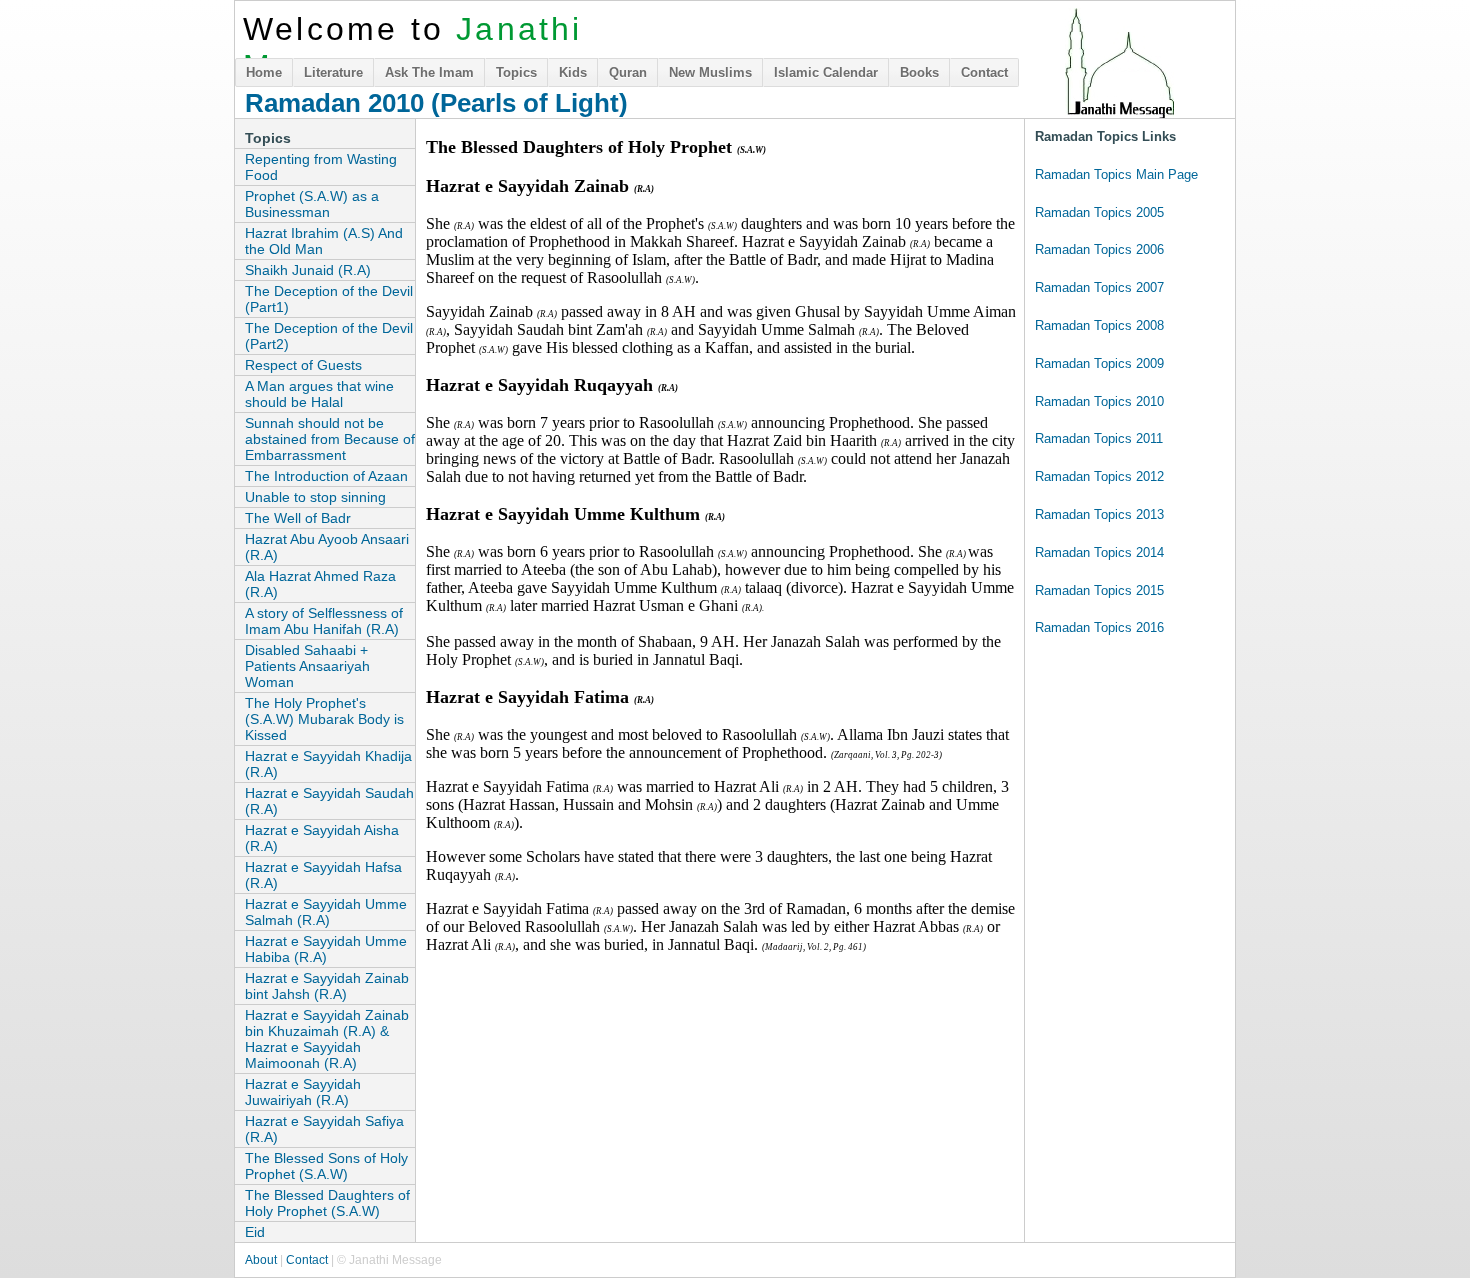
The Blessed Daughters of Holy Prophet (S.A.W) (327, 1203)
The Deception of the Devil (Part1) (329, 299)
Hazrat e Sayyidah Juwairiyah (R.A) (303, 1092)
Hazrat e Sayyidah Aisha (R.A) (322, 838)
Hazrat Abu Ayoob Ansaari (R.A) (327, 547)
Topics (516, 72)
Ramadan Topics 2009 (1099, 363)
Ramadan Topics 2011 (1099, 438)
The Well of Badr (298, 518)
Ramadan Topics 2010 (1099, 401)
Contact (984, 72)
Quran (628, 72)
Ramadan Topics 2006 (1099, 249)
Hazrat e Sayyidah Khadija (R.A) (328, 764)
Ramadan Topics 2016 (1099, 627)
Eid (255, 1232)
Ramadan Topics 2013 (1099, 514)
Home (264, 72)
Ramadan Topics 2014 (1099, 552)
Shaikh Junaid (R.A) (308, 270)
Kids (573, 72)
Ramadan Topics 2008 (1099, 325)
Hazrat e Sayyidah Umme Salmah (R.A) (326, 912)
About (261, 1260)
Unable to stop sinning (315, 497)
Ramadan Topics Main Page (1116, 174)
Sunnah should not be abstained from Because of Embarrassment (330, 439)
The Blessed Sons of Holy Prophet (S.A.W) (326, 1166)
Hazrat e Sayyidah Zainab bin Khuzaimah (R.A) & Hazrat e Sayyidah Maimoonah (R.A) (327, 1039)
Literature (333, 72)
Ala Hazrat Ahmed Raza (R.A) (320, 584)
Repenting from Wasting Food (321, 167)
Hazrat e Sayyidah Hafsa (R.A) (323, 875)
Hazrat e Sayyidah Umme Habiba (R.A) (326, 949)
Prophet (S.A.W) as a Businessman (312, 204)
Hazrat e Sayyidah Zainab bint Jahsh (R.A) (327, 986)
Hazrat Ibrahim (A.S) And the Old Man (324, 241)
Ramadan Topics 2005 (1099, 212)
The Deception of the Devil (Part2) (329, 336)
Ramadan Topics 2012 (1099, 476)
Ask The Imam (429, 72)
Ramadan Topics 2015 (1099, 590)
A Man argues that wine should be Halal (319, 394)
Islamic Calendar (826, 72)
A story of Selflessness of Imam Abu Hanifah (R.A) (324, 621)
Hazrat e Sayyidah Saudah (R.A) (329, 801)
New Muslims (710, 72)
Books (919, 72)
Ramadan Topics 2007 (1099, 287)
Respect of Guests (303, 365)
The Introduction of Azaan (326, 476)
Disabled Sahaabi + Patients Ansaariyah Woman (307, 666)
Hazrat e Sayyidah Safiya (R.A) (324, 1129)
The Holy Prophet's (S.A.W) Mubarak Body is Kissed (324, 719)
